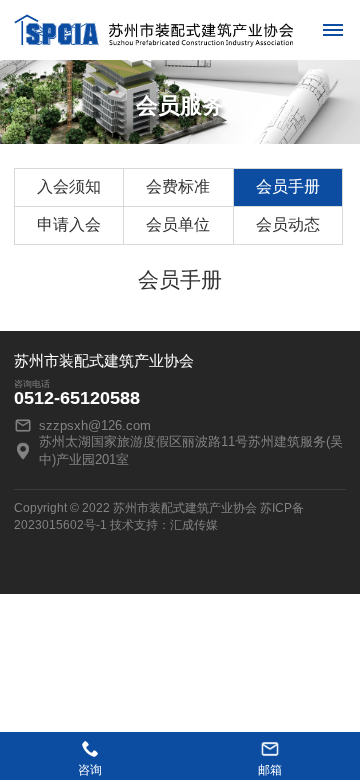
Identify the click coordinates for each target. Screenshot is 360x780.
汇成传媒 (194, 525)
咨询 (90, 770)
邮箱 (270, 770)
